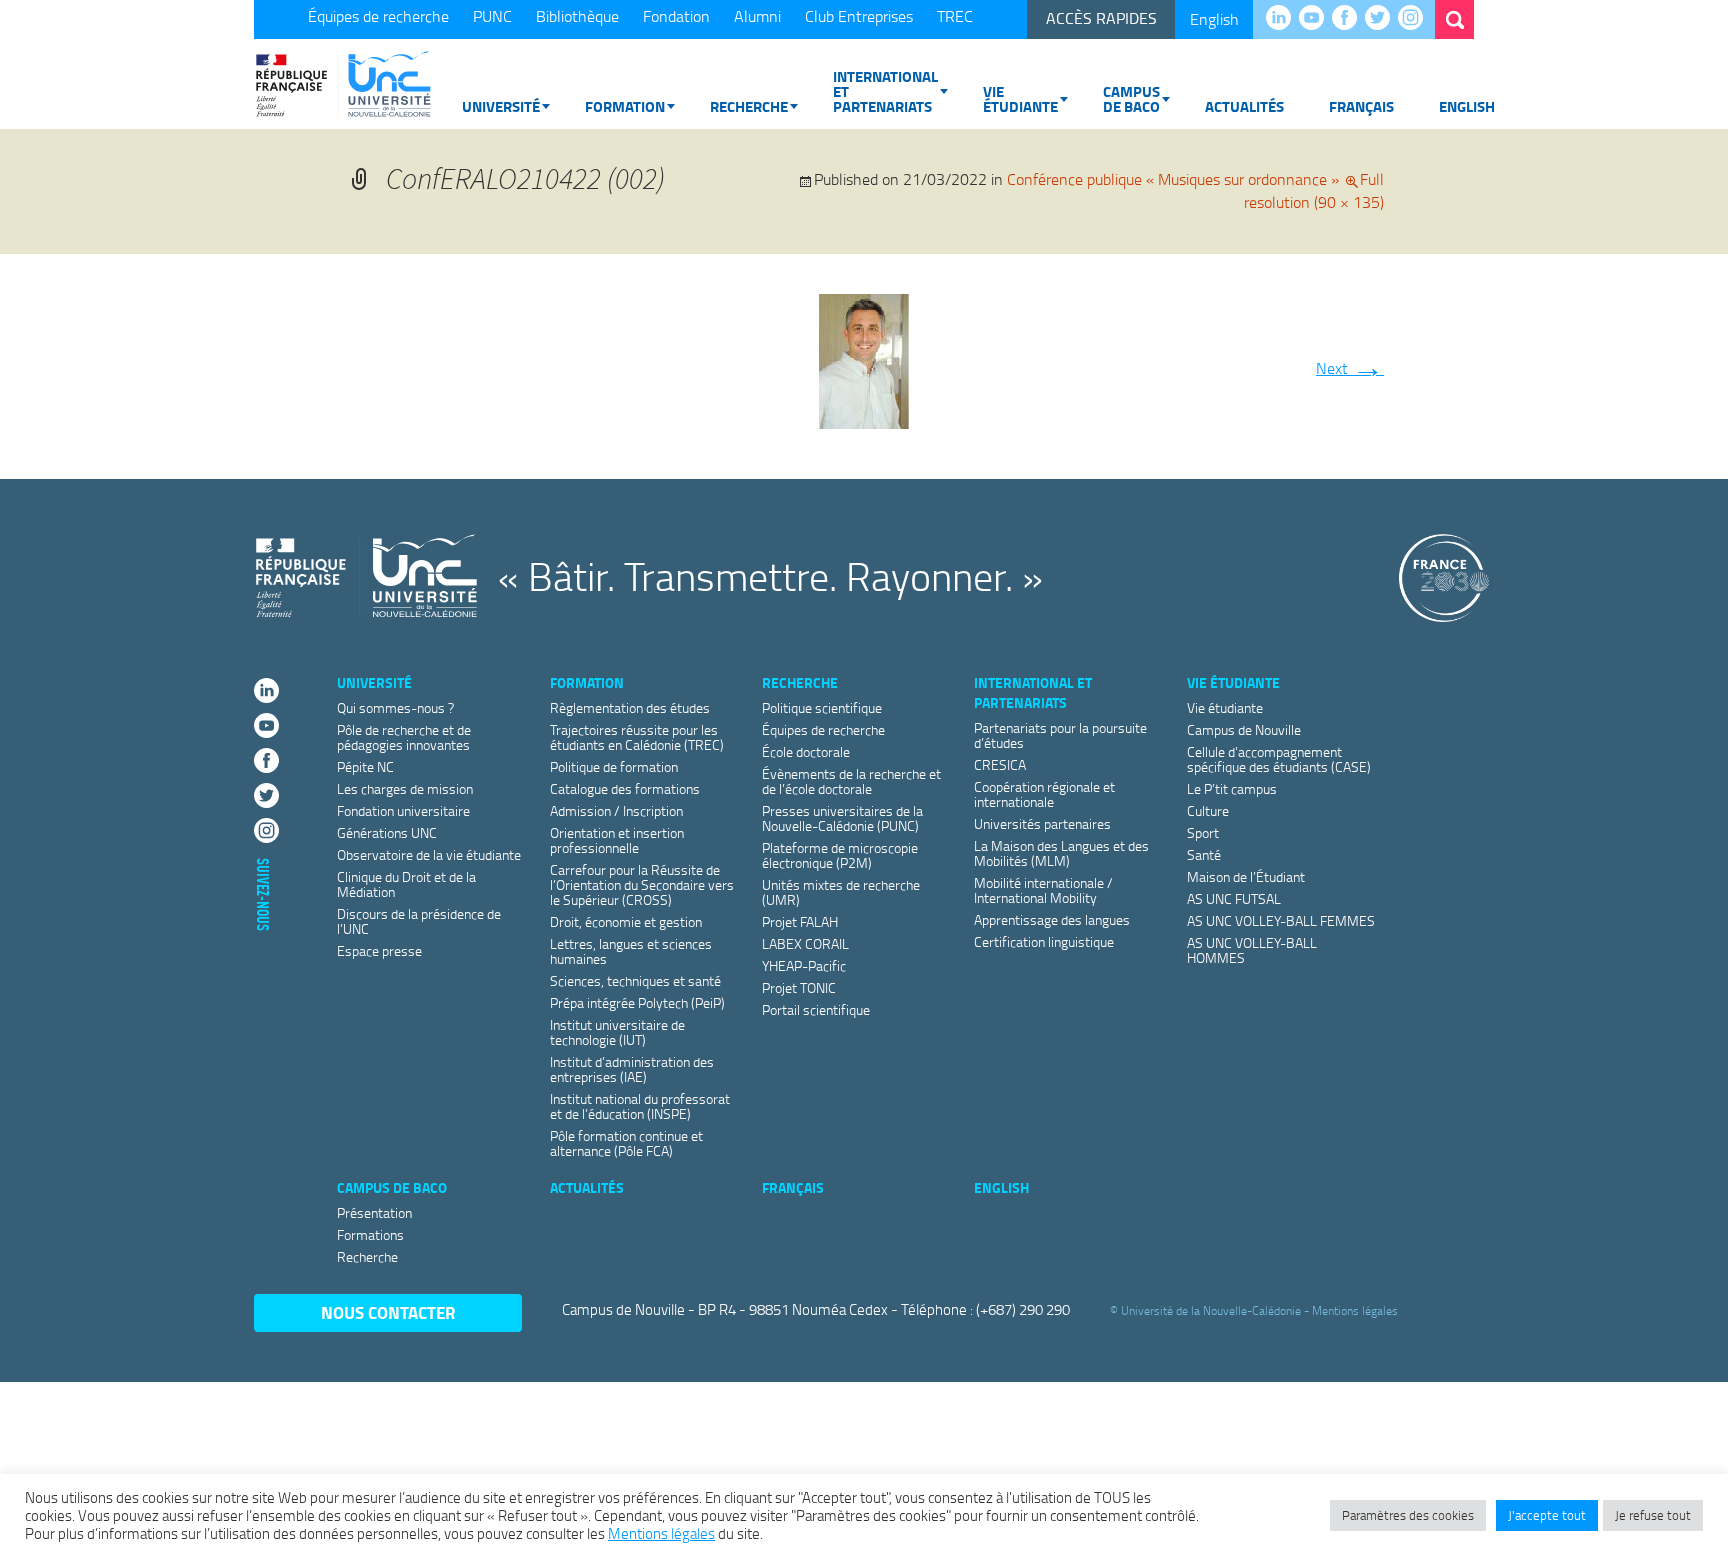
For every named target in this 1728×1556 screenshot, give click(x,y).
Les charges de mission (405, 788)
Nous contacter (388, 1312)
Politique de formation (614, 766)
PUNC (492, 16)
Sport (1203, 832)
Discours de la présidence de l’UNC (419, 921)
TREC (955, 16)
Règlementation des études (630, 707)
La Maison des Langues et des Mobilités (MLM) (1061, 853)
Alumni (757, 16)
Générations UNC (387, 832)
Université (501, 106)
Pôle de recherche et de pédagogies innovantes (404, 737)
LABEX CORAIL (805, 943)
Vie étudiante (1020, 98)
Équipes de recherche (378, 16)
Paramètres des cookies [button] (1408, 1515)
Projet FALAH (800, 921)
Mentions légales (1355, 1310)
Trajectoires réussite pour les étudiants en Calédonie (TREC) (637, 737)
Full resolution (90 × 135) (1314, 190)
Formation (625, 106)
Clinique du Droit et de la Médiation (406, 884)
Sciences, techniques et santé (635, 980)
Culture (1208, 810)
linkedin (1283, 19)
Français (1361, 106)
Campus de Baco (1131, 98)
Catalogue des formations (625, 788)
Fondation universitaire (403, 810)
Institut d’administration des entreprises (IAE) (632, 1069)
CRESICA (1000, 764)
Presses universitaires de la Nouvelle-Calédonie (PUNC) (842, 818)
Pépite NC (365, 766)
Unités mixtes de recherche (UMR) (841, 892)
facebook (1349, 19)
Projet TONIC (799, 987)
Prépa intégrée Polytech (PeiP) (637, 1002)
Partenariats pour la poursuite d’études (1060, 735)
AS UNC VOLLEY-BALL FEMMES (1281, 920)
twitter (1382, 19)
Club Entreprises (859, 16)
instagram (1415, 19)
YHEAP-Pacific (804, 965)
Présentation (374, 1212)
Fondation (676, 16)
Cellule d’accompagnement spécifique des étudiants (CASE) (1279, 759)
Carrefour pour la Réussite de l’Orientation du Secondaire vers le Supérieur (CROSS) (642, 884)
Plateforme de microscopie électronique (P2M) (840, 855)
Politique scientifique (822, 707)
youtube (1316, 19)
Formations (370, 1234)
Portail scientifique (816, 1009)
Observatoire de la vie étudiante (429, 854)
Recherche (749, 106)
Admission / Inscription (616, 810)
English (1214, 19)
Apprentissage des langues (1052, 919)
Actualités (1244, 106)
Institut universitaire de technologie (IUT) (617, 1032)
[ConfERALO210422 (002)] (864, 357)
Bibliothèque (577, 16)
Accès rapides (1101, 18)
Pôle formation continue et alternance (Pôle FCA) (626, 1143)
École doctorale (806, 751)
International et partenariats (885, 91)
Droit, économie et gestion (626, 921)
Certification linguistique (1044, 941)
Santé (1204, 854)
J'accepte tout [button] (1547, 1515)
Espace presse (379, 950)
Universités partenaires (1042, 823)
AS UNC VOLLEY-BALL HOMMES (1252, 950)
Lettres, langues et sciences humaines (631, 951)
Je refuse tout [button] (1653, 1515)
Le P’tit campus (1232, 788)
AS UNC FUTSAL (1234, 898)
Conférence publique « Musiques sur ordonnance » (1173, 179)
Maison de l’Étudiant (1246, 876)
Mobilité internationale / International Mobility (1043, 890)
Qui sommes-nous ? (395, 707)
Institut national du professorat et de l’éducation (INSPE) (640, 1106)
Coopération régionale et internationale (1044, 794)
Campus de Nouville (1244, 729)
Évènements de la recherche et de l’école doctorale (851, 781)
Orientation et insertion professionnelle (617, 840)
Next (1350, 368)
